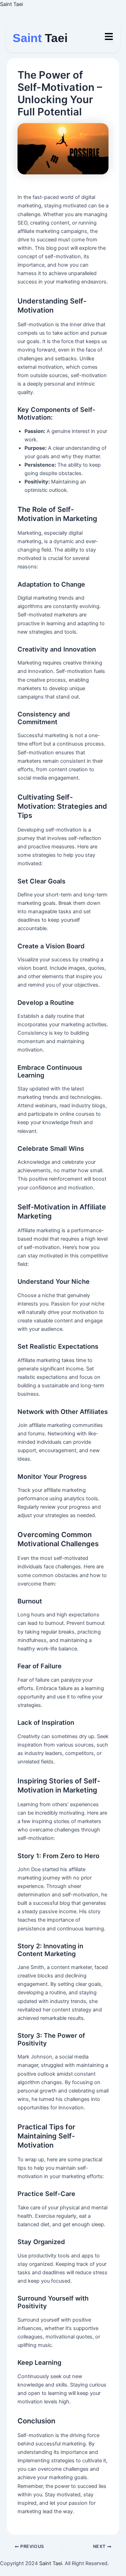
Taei (40, 38)
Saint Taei (11, 4)
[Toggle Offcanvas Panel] (109, 37)
